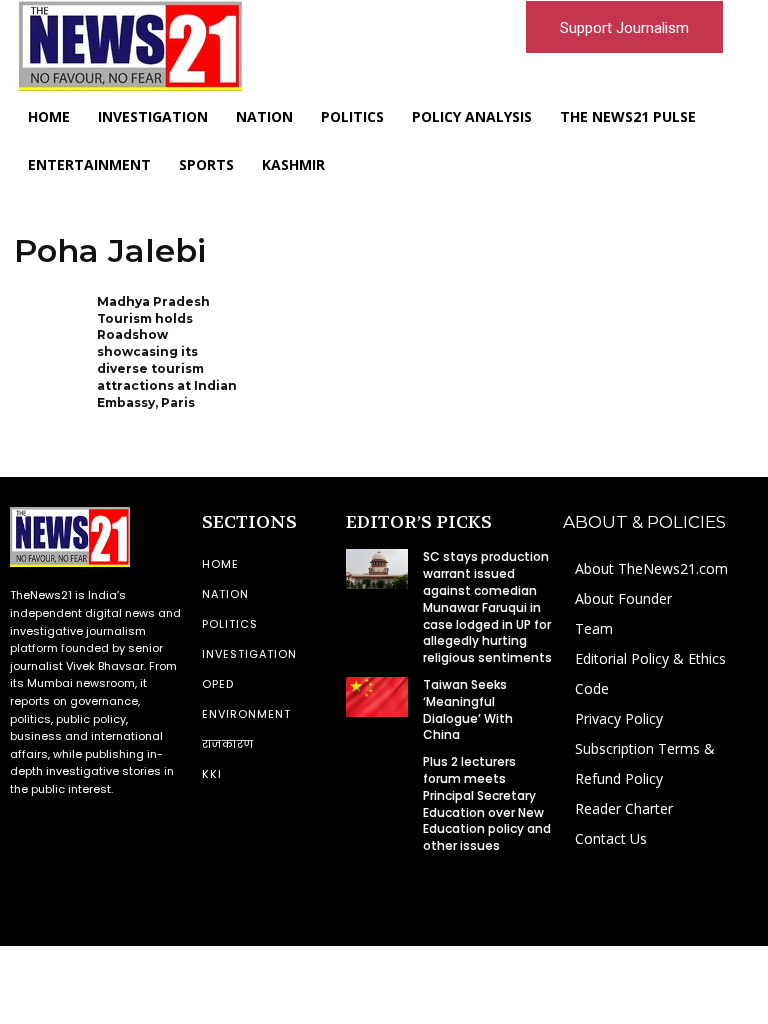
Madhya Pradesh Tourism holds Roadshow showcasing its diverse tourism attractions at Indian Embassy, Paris (167, 352)
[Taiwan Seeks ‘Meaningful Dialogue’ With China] (377, 697)
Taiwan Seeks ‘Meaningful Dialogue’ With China (468, 709)
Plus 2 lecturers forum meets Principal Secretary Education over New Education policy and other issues (487, 803)
